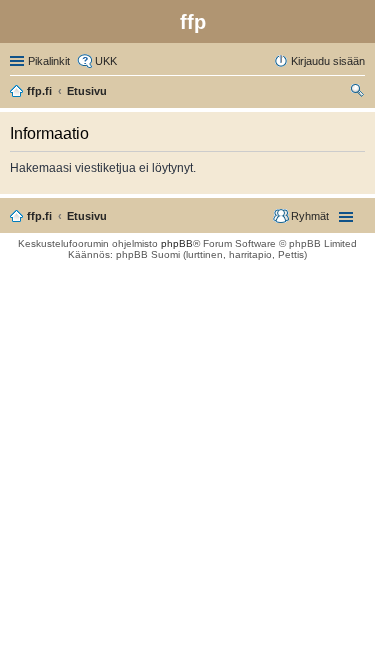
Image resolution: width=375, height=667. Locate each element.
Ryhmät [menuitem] (310, 216)
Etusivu (87, 216)
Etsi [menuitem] (359, 93)
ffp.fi (39, 216)
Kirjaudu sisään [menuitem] (328, 61)
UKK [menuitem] (106, 61)
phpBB (177, 243)
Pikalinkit (49, 61)
